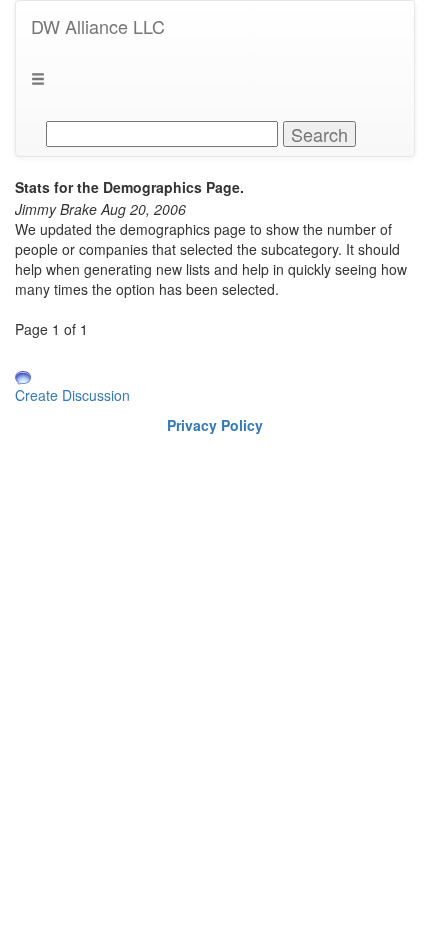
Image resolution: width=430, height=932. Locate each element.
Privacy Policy (215, 425)
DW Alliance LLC (98, 26)
